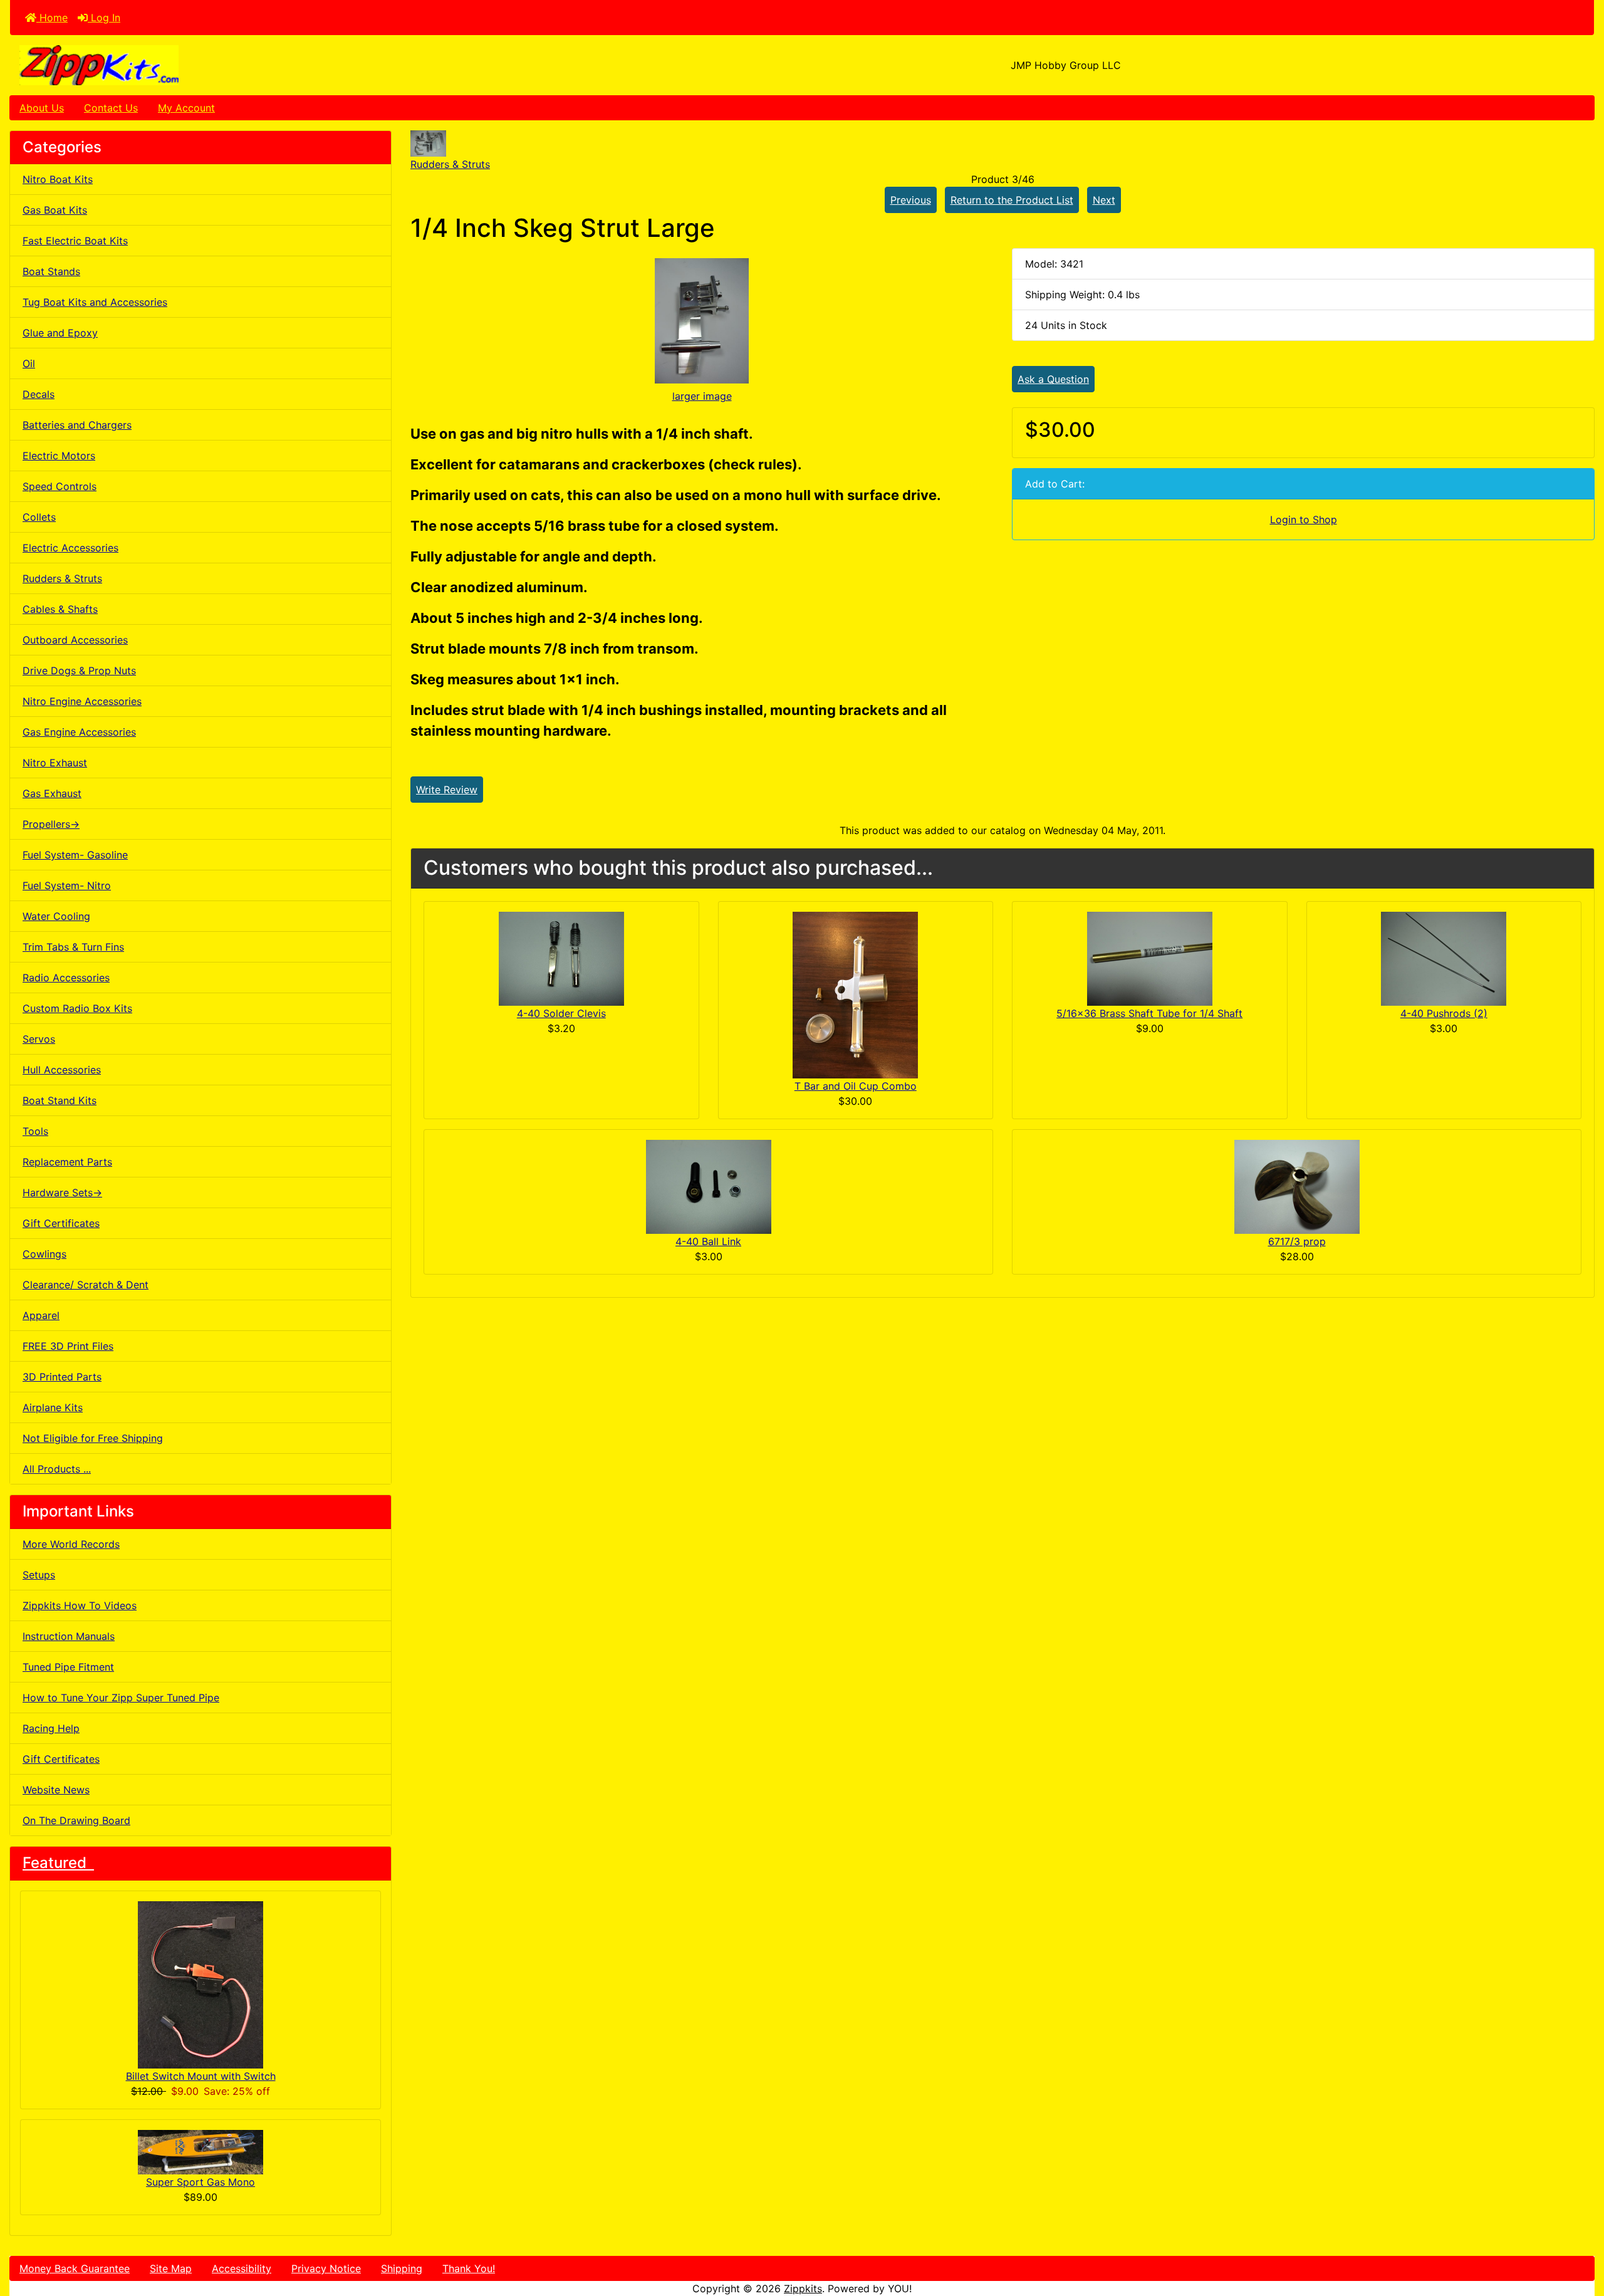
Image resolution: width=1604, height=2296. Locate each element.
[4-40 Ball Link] (709, 1186)
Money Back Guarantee (75, 2268)
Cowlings (44, 1254)
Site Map (171, 2268)
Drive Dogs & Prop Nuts (79, 671)
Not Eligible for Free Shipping (93, 1438)
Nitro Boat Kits (58, 179)
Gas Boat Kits (55, 210)
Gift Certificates (61, 1223)
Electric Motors (59, 456)
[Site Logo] (274, 65)
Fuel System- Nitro (67, 885)
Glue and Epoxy (60, 333)
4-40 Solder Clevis (561, 1013)
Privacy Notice (326, 2268)
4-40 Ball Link (708, 1241)
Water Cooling (56, 916)
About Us (42, 108)
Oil (29, 363)
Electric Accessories (70, 548)
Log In (104, 18)
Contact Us (111, 108)
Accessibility (242, 2268)
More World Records (71, 1544)
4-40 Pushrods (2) (1444, 1013)
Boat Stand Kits (60, 1100)
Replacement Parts (67, 1162)
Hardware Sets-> (62, 1192)
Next (1104, 200)
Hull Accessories (62, 1070)
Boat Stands (51, 271)
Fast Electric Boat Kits (75, 241)
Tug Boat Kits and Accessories (95, 302)
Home (52, 18)
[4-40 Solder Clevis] (561, 958)
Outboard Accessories (75, 640)
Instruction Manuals (69, 1636)
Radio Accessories (66, 978)
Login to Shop (1304, 519)
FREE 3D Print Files (68, 1346)
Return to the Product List (1012, 200)
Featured (58, 1863)
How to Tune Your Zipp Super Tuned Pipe (121, 1698)
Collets (39, 517)
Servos (39, 1039)
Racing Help (51, 1728)
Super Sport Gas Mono (200, 2182)
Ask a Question (1053, 379)
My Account (186, 108)
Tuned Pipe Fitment (68, 1667)
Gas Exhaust (52, 793)
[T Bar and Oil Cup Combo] (855, 994)
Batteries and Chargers (77, 425)
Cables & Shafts (60, 609)
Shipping (402, 2268)
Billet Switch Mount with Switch (201, 2076)
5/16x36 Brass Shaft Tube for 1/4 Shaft (1149, 1013)
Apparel (41, 1315)
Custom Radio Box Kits (77, 1008)
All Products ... (57, 1469)
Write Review (447, 790)
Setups (39, 1575)
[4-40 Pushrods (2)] (1444, 958)
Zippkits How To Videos (80, 1605)
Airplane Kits (53, 1407)
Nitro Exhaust (55, 763)
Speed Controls (60, 486)
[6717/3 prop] (1297, 1186)
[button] (1581, 2234)
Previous (911, 200)
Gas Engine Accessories (79, 732)
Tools (35, 1131)
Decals (39, 394)
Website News (56, 1790)
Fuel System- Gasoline (75, 855)
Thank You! (469, 2268)
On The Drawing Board (76, 1820)
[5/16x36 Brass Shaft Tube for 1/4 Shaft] (1150, 958)
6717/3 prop (1297, 1241)
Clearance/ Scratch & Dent (86, 1285)
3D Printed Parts (62, 1377)
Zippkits (803, 2288)
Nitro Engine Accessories (82, 701)
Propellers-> (51, 824)
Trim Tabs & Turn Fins (73, 947)
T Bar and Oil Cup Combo (856, 1086)
